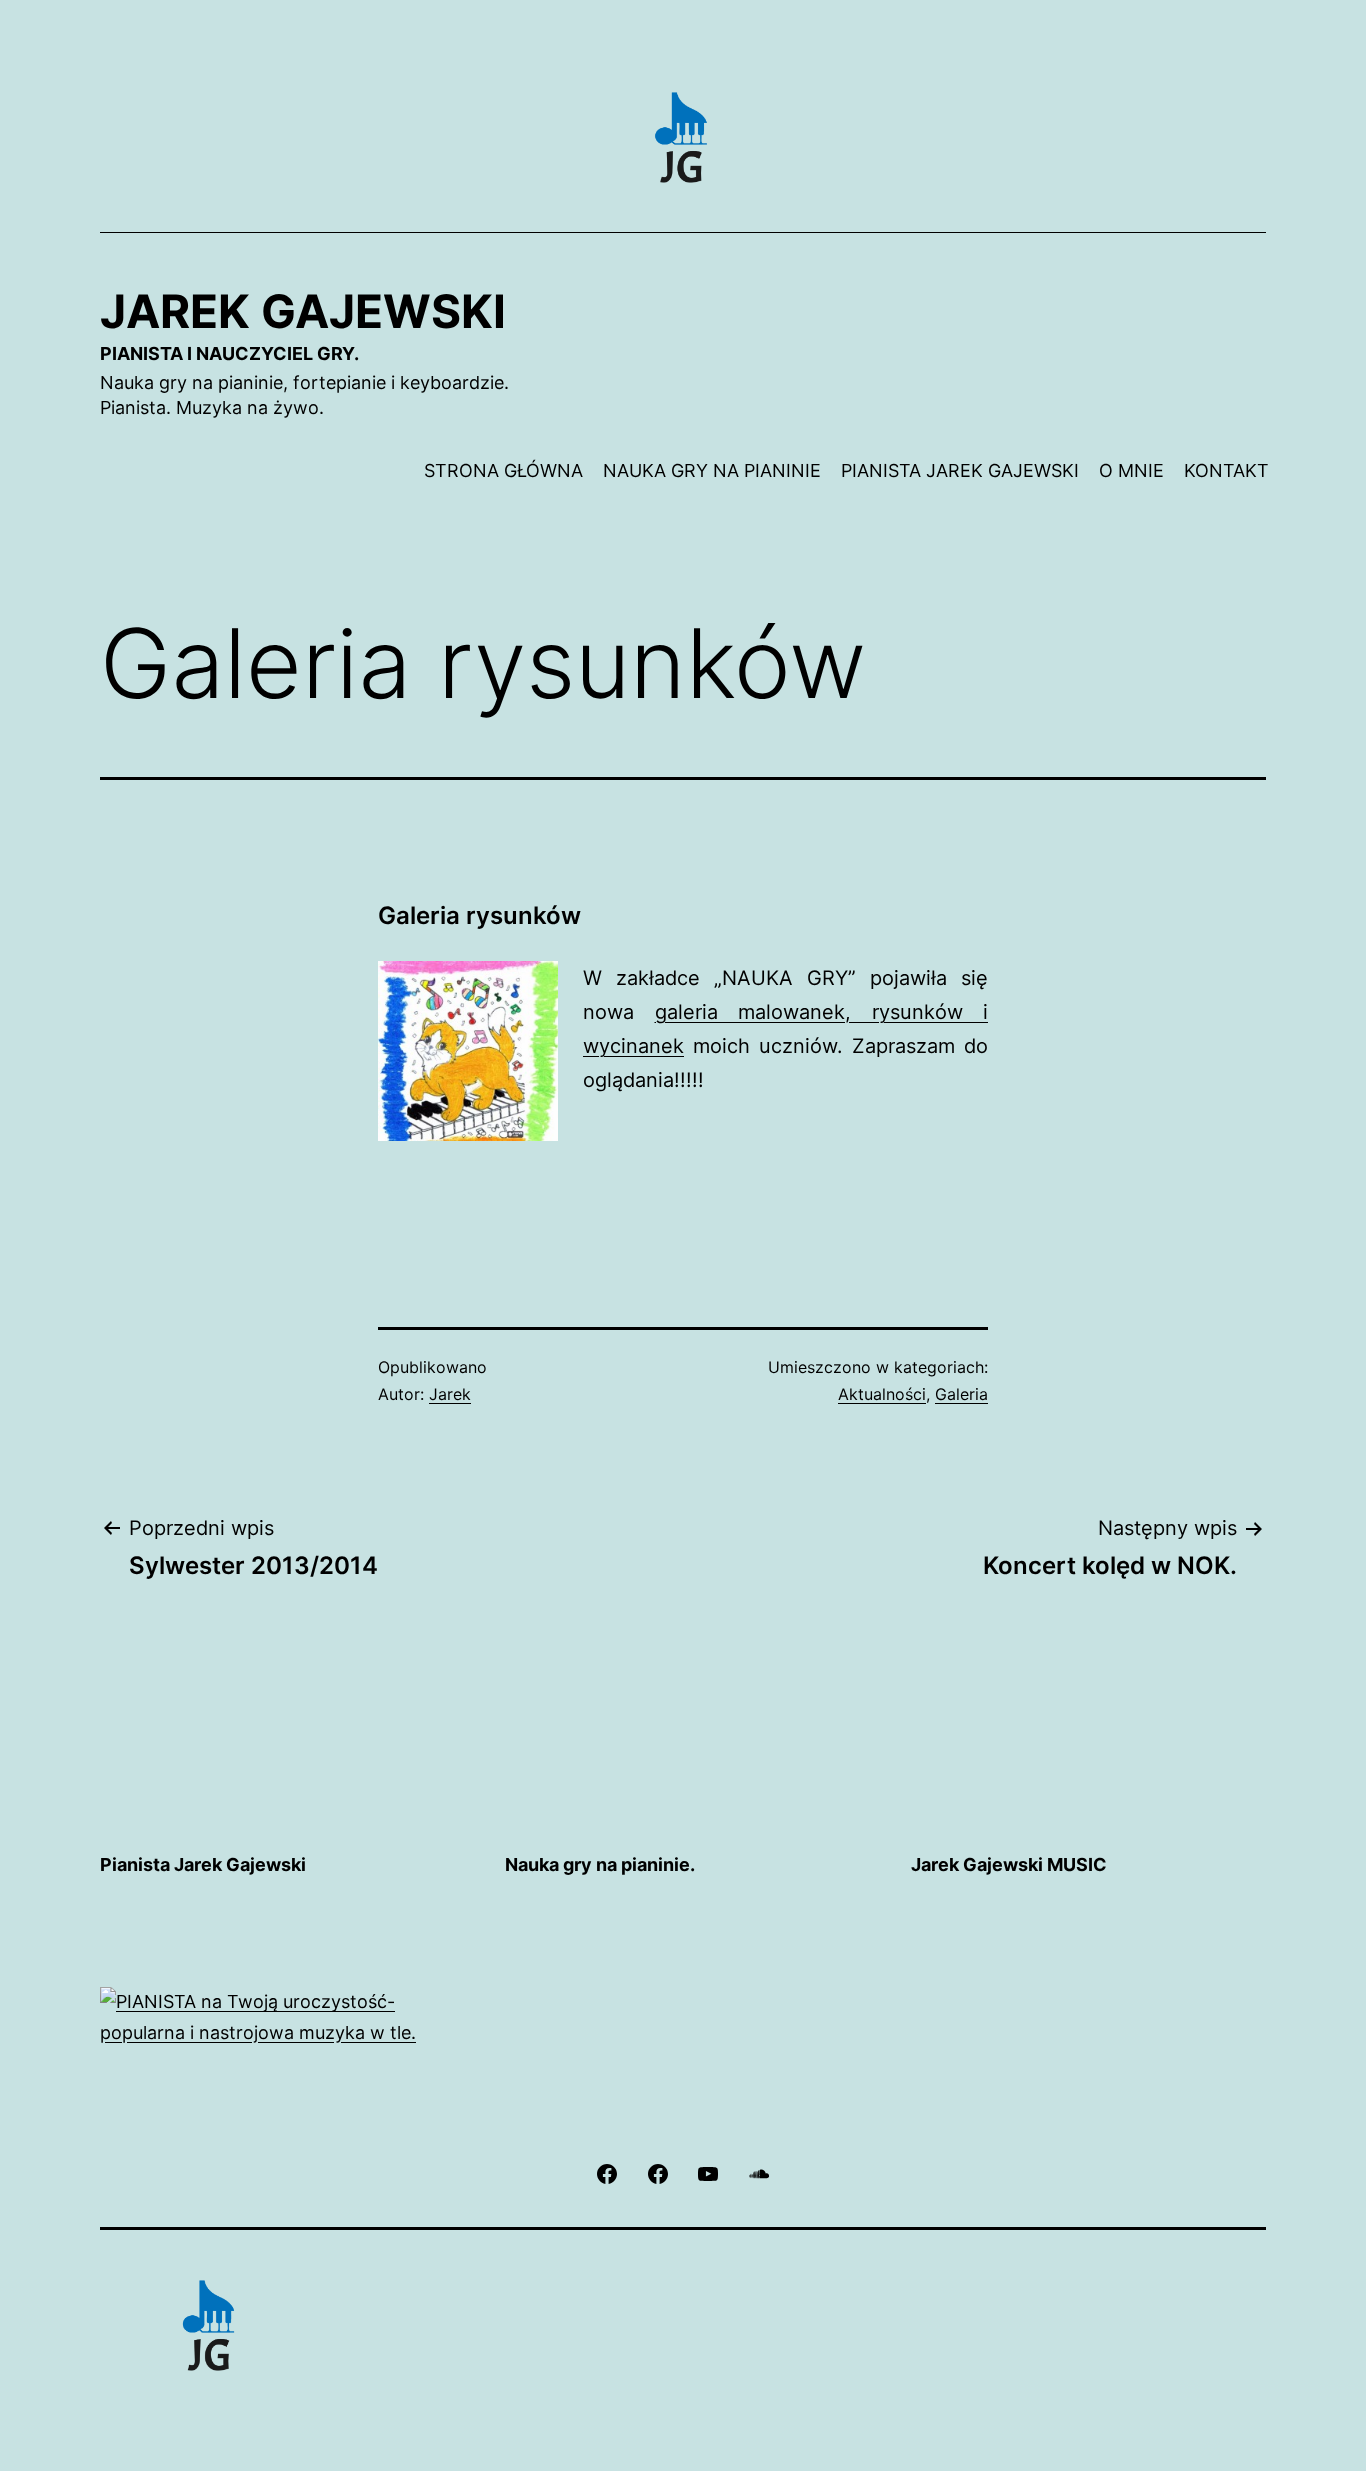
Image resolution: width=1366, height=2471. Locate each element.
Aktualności (882, 1394)
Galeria (961, 1394)
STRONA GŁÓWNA (503, 470)
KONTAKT (1226, 470)
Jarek (450, 1394)
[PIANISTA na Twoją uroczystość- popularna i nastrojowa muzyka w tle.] (277, 2016)
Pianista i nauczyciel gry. (229, 353)
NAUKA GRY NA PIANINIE (712, 470)
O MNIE (1131, 470)
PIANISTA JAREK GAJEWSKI (960, 470)
